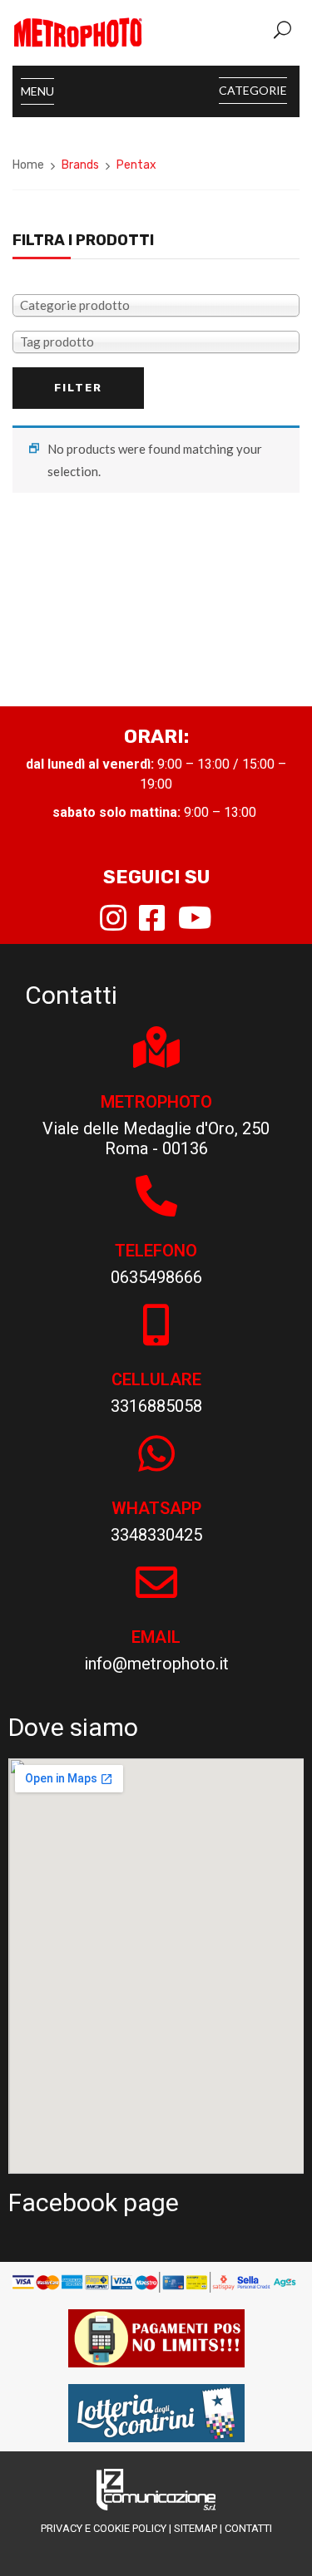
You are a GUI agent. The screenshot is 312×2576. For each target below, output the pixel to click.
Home (28, 165)
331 (124, 1406)
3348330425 (156, 1535)
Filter (78, 388)
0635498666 (156, 1277)
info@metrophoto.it (156, 1664)
